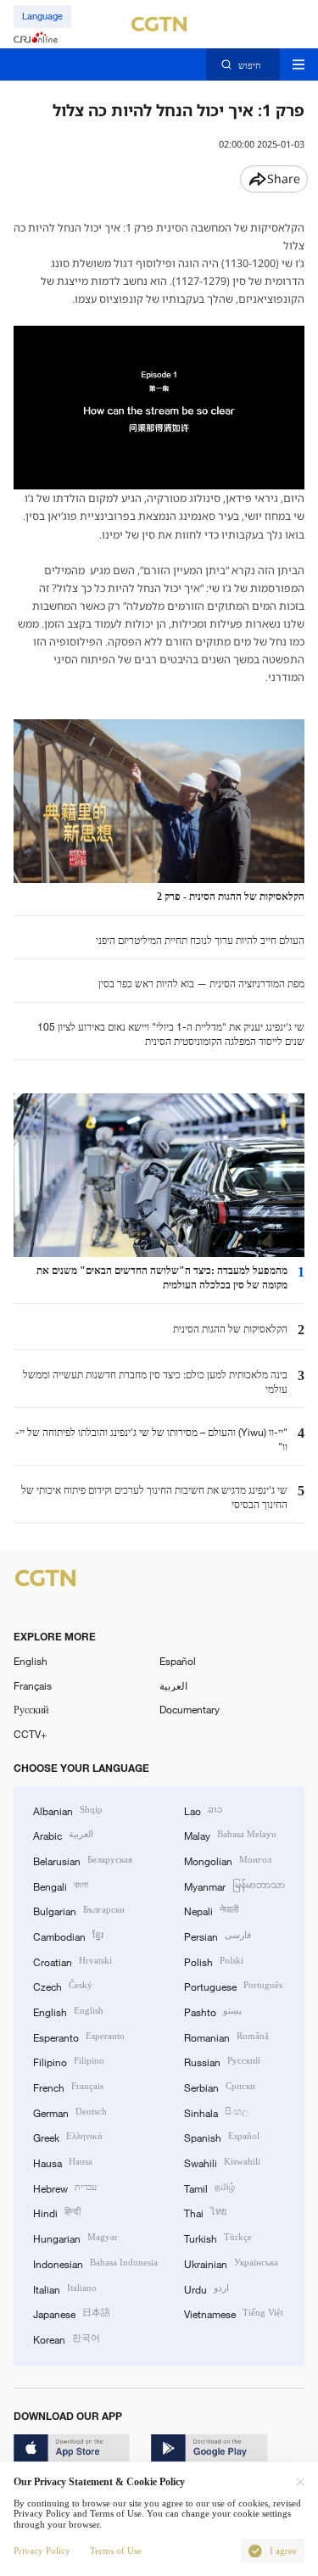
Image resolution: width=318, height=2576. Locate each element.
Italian (65, 2288)
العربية (173, 1685)
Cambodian (68, 1935)
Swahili (222, 2162)
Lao (203, 1810)
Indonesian (95, 2263)
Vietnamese (234, 2313)
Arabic (63, 1834)
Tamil (209, 2187)
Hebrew (65, 2187)
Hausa (63, 2162)
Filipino (69, 2061)
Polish (214, 1961)
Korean (67, 2338)
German (70, 2112)
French (68, 2086)
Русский (31, 1709)
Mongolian (228, 1860)
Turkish (218, 2237)
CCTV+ (30, 1734)
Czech (63, 1985)
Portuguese (233, 1985)
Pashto (213, 2011)
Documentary (190, 1709)
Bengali (61, 1885)
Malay (230, 1834)
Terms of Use (116, 2551)
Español (178, 1661)
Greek (68, 2136)
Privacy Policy (42, 2551)
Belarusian (83, 1860)
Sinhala (216, 2112)
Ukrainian (231, 2263)
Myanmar (234, 1885)
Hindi (57, 2212)
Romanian (226, 2036)
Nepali (211, 1910)
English (31, 1661)
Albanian (68, 1810)
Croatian (73, 1961)
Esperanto (79, 2036)
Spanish (222, 2136)
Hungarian (75, 2237)
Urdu (206, 2288)
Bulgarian (79, 1910)
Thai (205, 2212)
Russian (222, 2061)
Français (33, 1685)
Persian (218, 1935)
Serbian (220, 2086)
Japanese (72, 2313)
